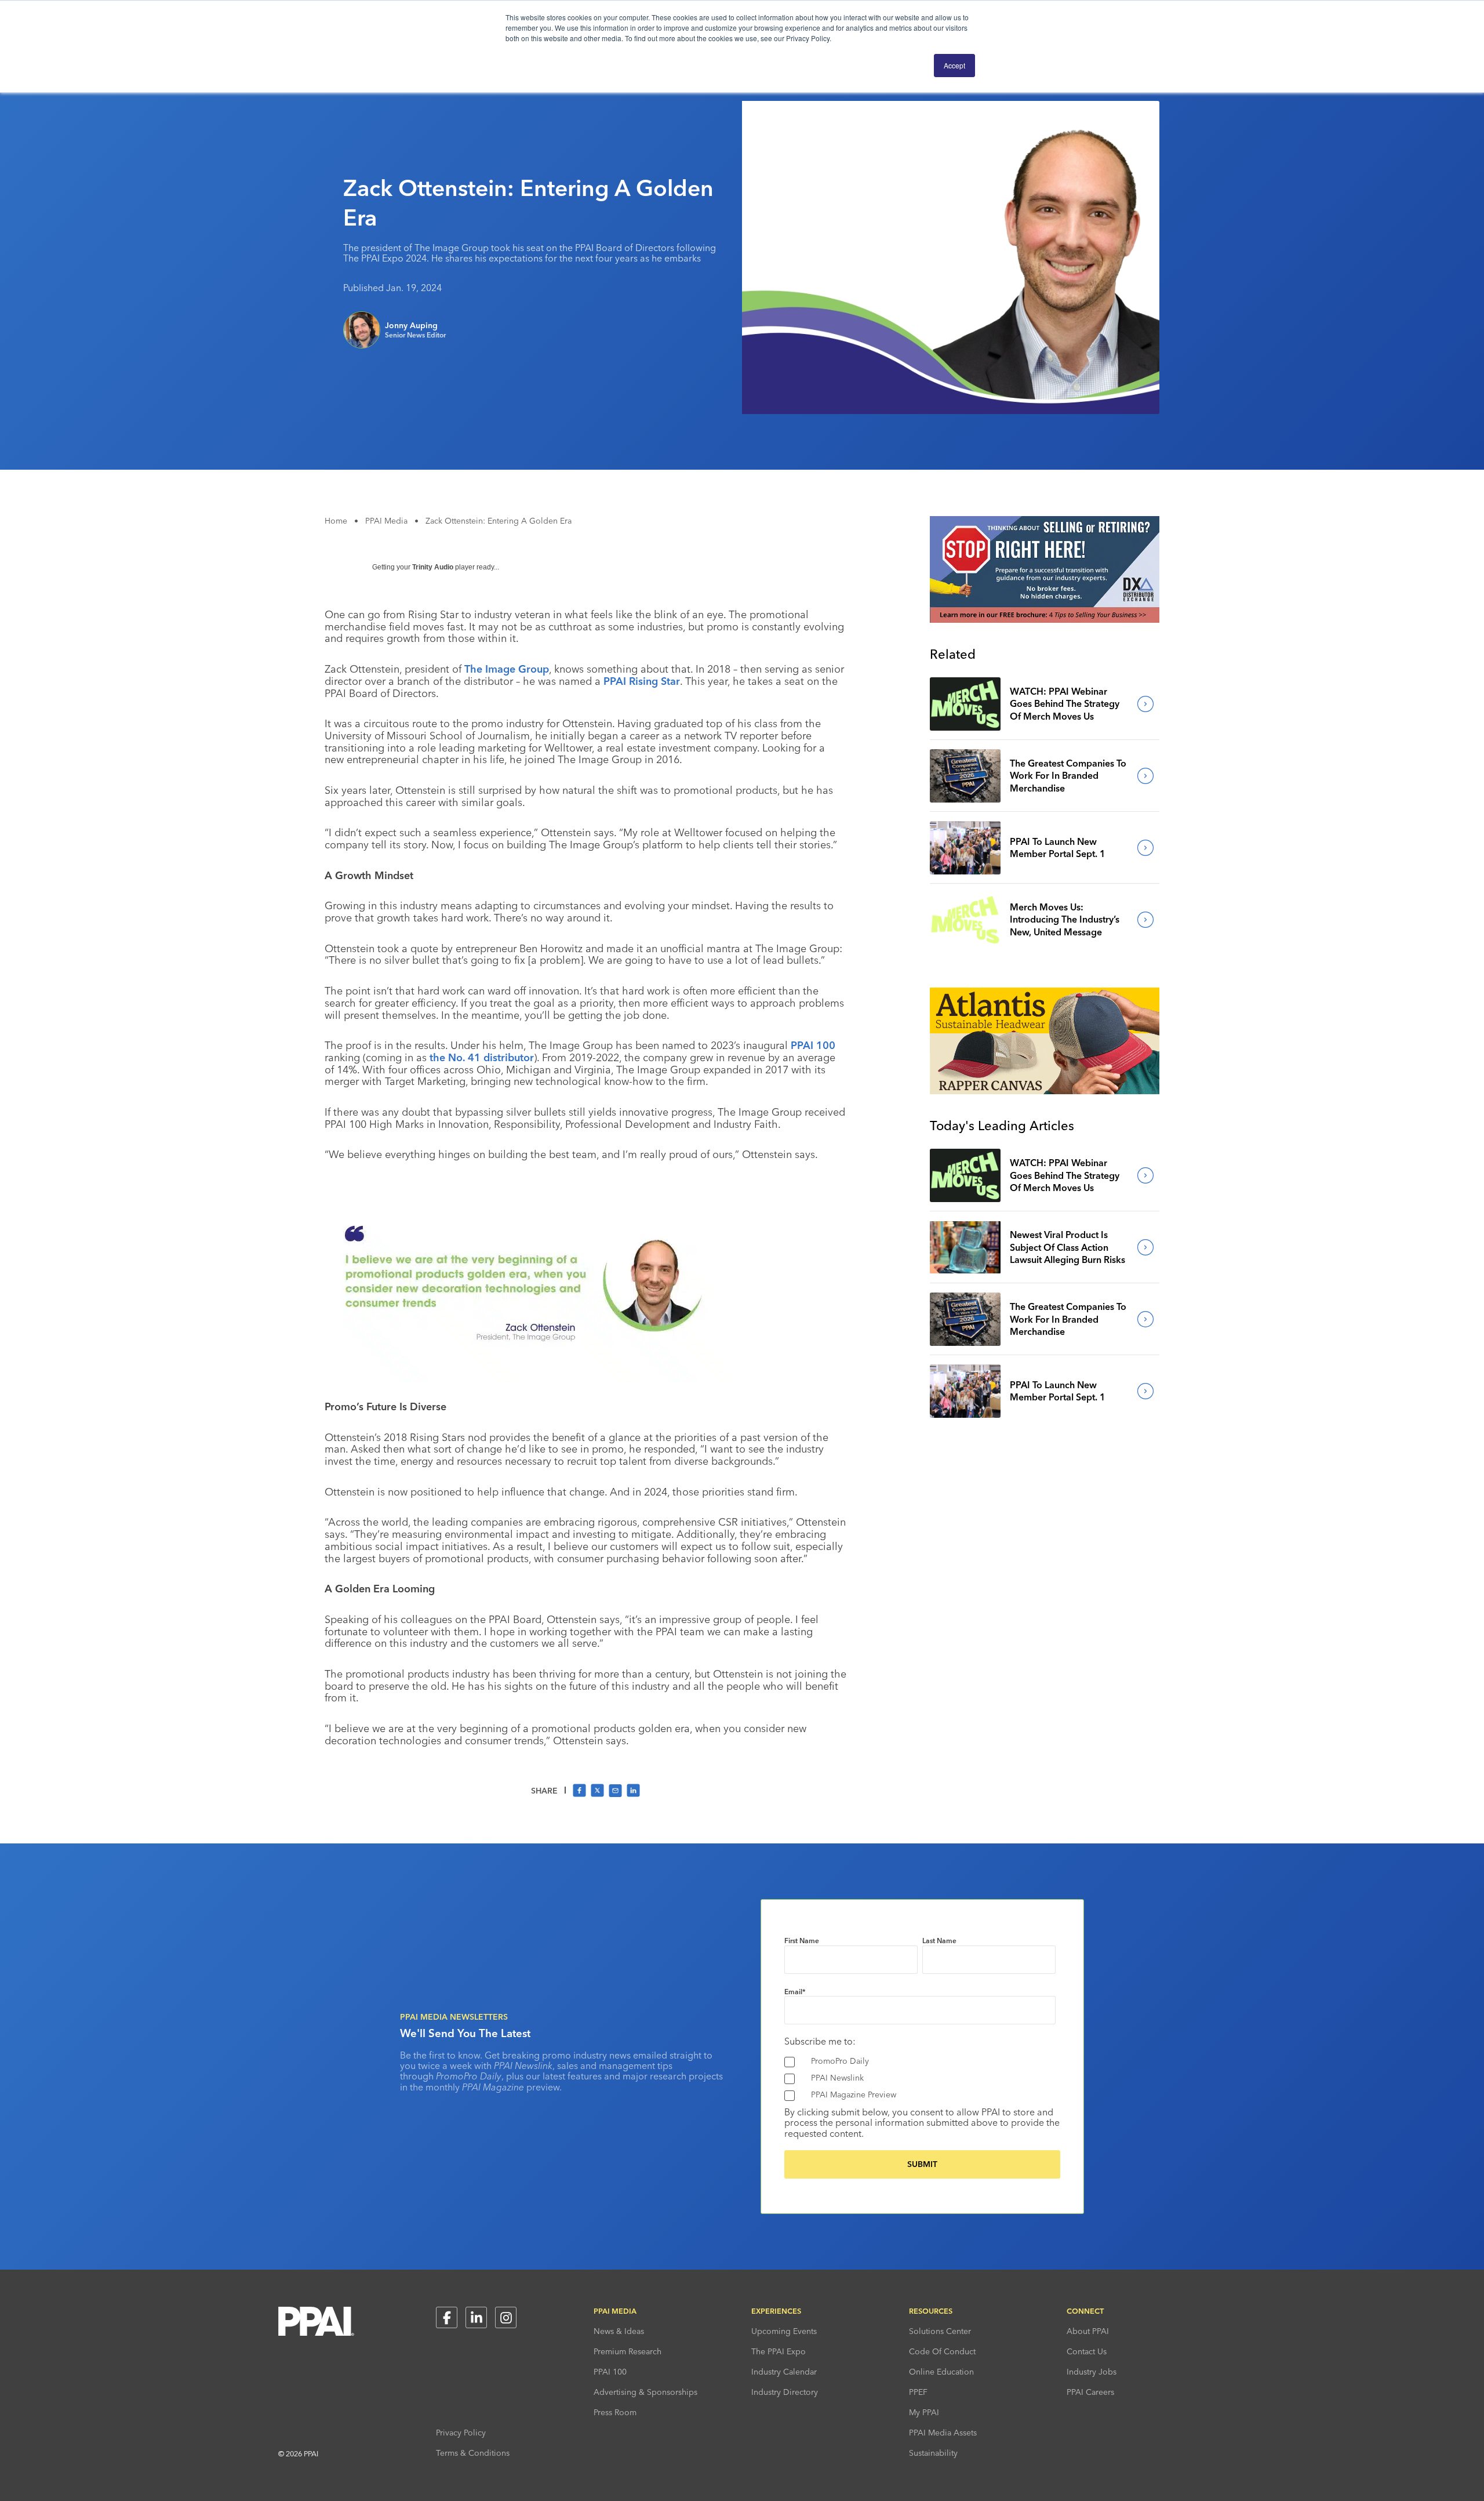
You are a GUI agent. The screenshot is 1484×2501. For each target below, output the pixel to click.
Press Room (615, 2412)
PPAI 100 (813, 1045)
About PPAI (1088, 2331)
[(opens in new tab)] (1045, 619)
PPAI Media (386, 521)
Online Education (941, 2372)
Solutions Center (940, 2331)
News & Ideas (619, 2331)
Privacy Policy (461, 2433)
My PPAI (924, 2412)
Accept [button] (954, 65)
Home (336, 521)
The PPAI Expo (779, 2351)
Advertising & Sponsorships (645, 2392)
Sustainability (933, 2453)
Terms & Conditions (473, 2453)
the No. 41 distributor (482, 1057)
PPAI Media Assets (943, 2433)
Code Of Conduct (942, 2351)
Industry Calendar (784, 2372)
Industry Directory (785, 2392)
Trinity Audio (433, 567)
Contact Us (1087, 2351)
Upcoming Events (784, 2331)
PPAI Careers (1090, 2392)
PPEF (918, 2392)
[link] (965, 704)
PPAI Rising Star (642, 681)
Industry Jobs (1092, 2372)
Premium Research (628, 2351)
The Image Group (507, 669)
